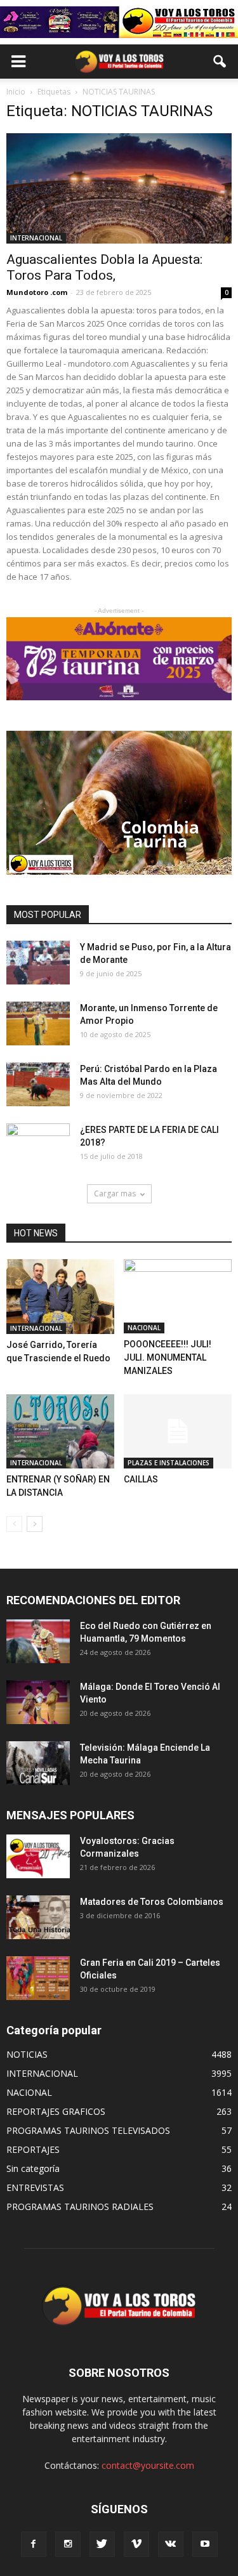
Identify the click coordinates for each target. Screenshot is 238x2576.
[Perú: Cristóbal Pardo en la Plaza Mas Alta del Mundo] (38, 1084)
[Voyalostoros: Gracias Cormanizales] (38, 1856)
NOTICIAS (27, 2054)
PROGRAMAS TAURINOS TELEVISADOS (88, 2130)
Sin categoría (33, 2168)
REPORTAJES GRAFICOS (56, 2111)
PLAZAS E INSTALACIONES (169, 1463)
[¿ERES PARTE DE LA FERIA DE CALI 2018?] (38, 1146)
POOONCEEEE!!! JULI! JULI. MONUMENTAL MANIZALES (168, 1357)
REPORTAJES (33, 2149)
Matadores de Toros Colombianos (152, 1902)
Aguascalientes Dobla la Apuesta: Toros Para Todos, (104, 267)
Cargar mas (115, 1193)
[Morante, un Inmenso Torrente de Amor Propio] (38, 1023)
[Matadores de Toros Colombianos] (38, 1917)
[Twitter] (102, 2544)
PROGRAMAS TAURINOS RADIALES (80, 2207)
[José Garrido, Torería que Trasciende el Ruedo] (60, 1297)
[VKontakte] (171, 2544)
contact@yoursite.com (148, 2465)
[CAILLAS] (178, 1431)
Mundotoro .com (37, 292)
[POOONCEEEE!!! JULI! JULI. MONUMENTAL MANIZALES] (178, 1296)
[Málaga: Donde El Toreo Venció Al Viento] (38, 1702)
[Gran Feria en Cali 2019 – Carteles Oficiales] (38, 1978)
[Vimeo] (136, 2544)
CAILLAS (141, 1479)
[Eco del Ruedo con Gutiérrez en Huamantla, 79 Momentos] (38, 1641)
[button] (220, 62)
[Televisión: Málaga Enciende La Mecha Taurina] (38, 1763)
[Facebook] (34, 2544)
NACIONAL (144, 1328)
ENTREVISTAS (35, 2187)
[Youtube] (205, 2544)
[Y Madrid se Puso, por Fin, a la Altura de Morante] (38, 963)
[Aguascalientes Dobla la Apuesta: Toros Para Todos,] (119, 188)
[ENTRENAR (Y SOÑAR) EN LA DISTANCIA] (60, 1431)
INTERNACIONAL (36, 238)
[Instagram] (68, 2544)
